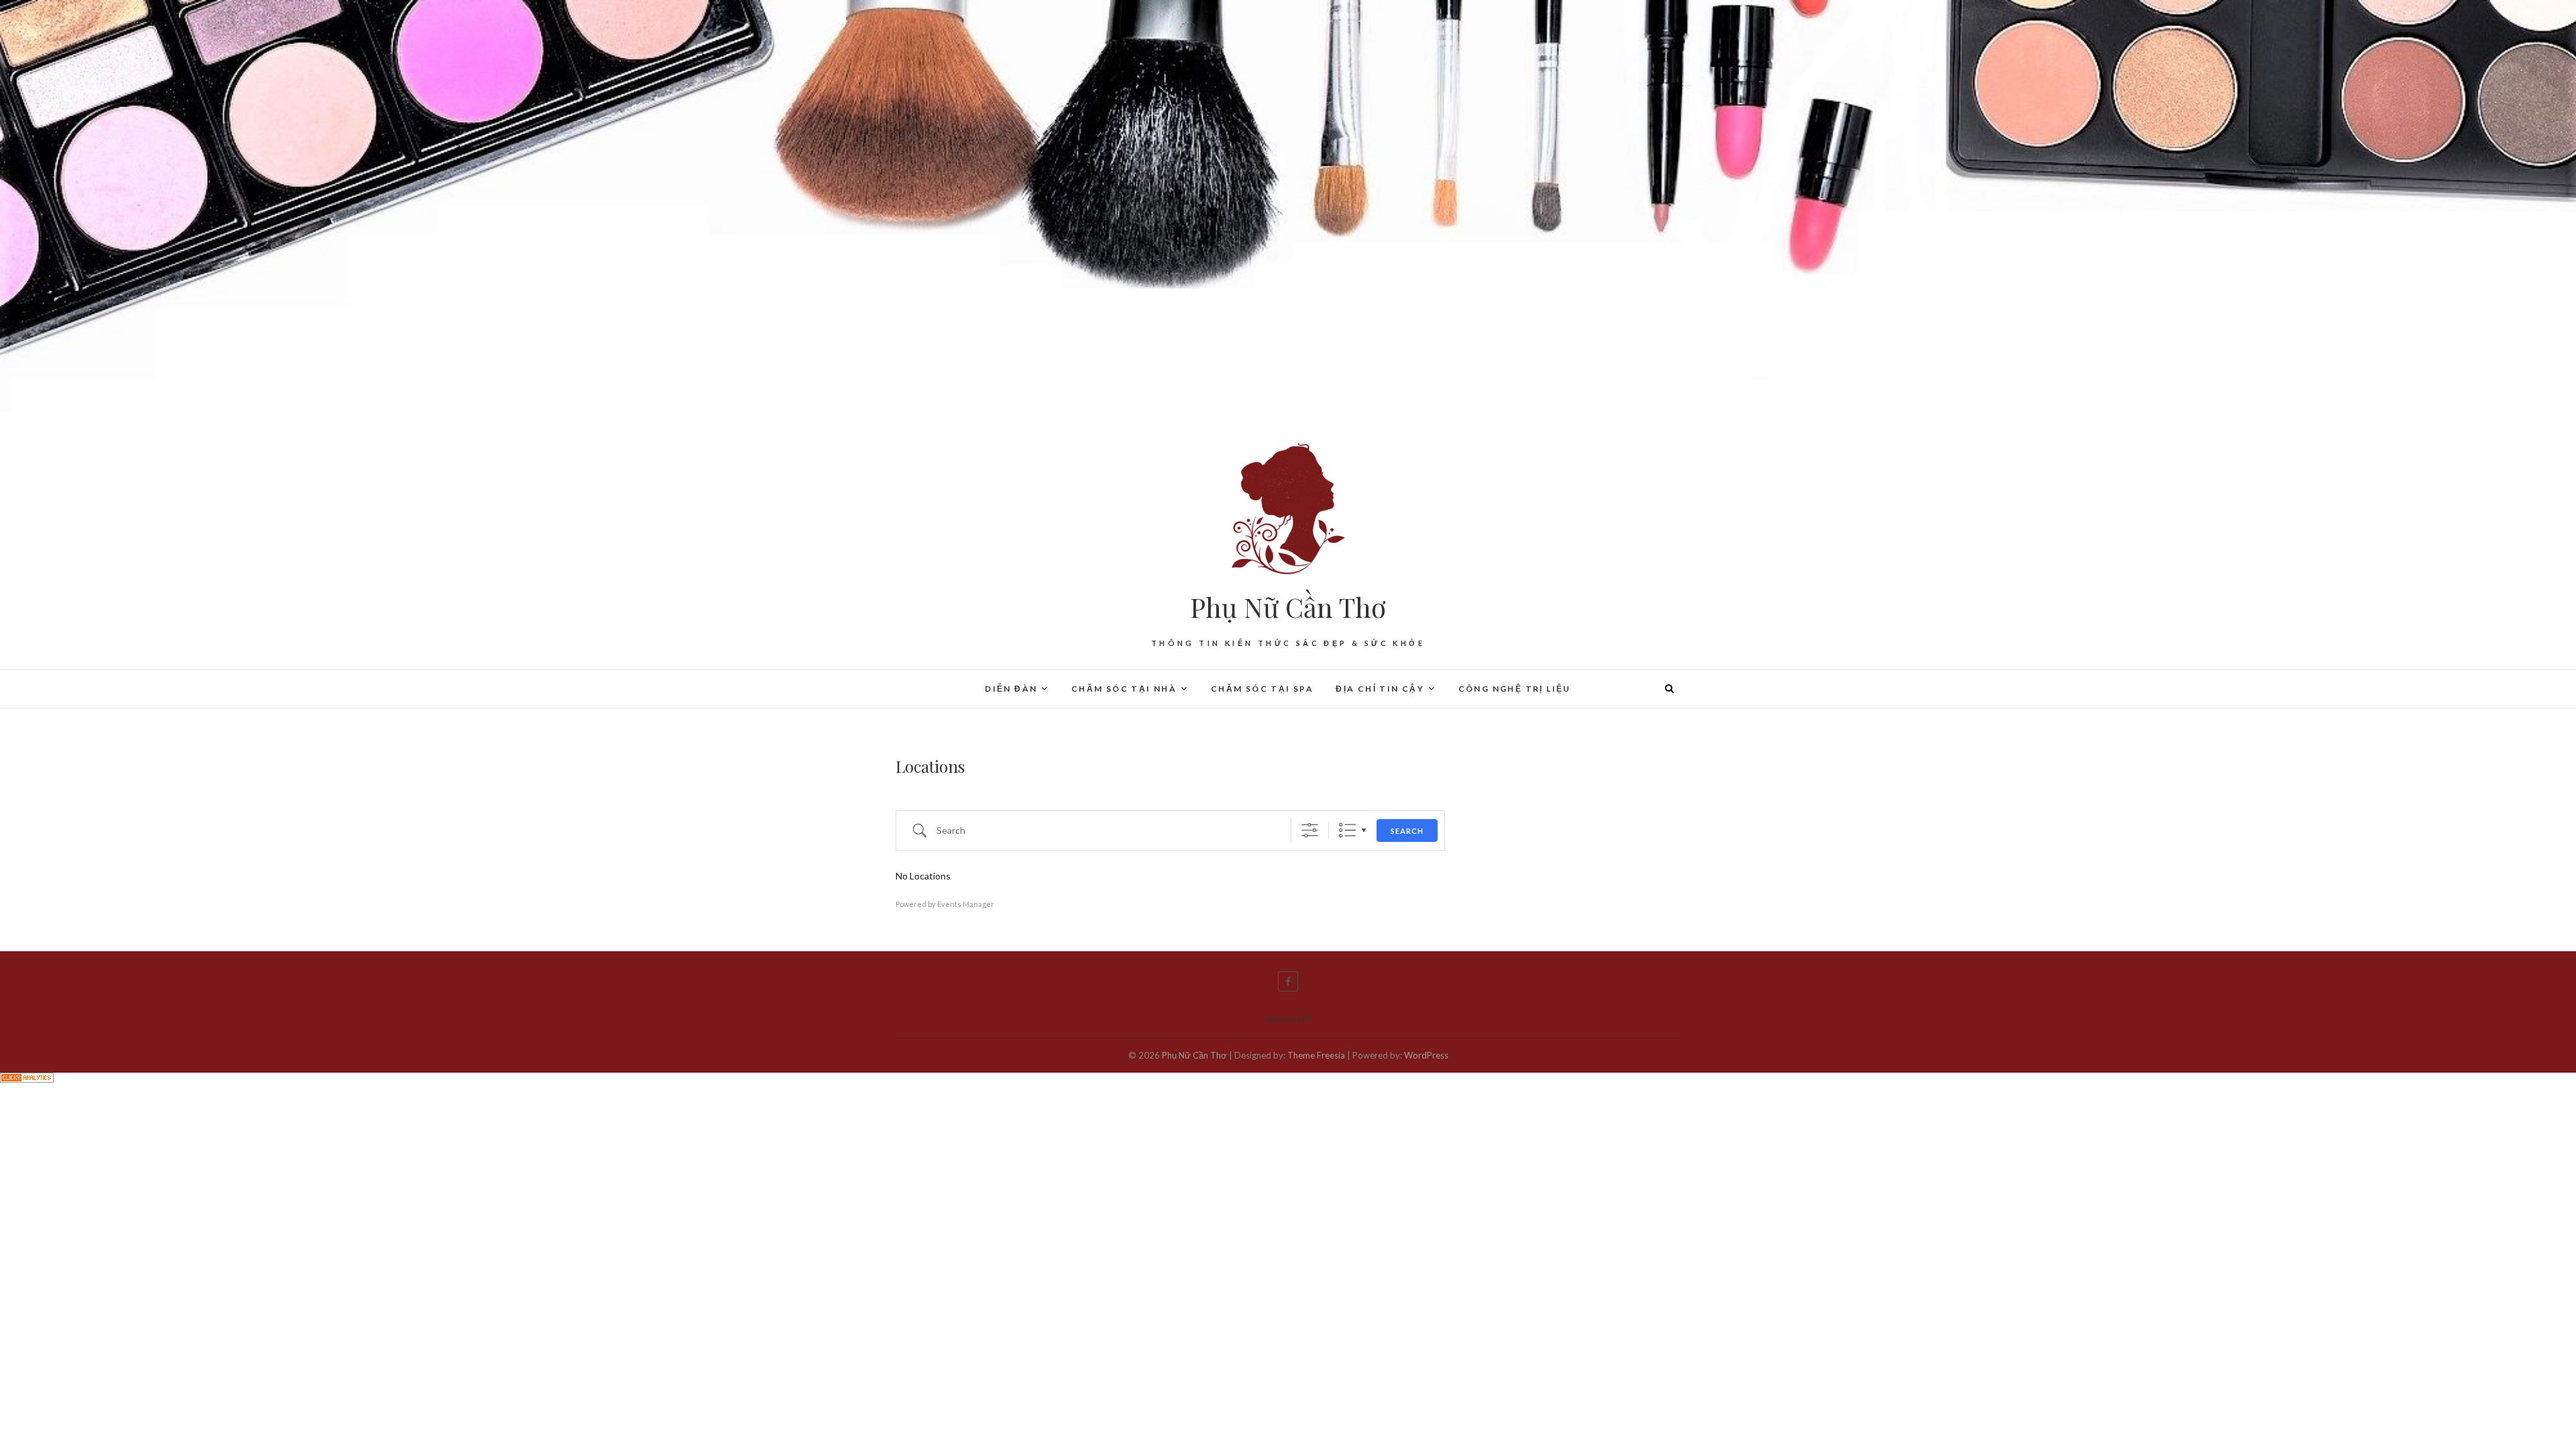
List (1347, 830)
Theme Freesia (1316, 1055)
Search (1407, 831)
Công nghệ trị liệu (1515, 689)
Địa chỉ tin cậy (1380, 689)
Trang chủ (1288, 1019)
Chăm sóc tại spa (1262, 689)
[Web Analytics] (27, 1081)
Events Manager (966, 904)
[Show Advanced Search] (1310, 830)
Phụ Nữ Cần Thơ (1288, 607)
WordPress (1426, 1055)
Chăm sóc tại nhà (1124, 689)
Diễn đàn (1011, 689)
